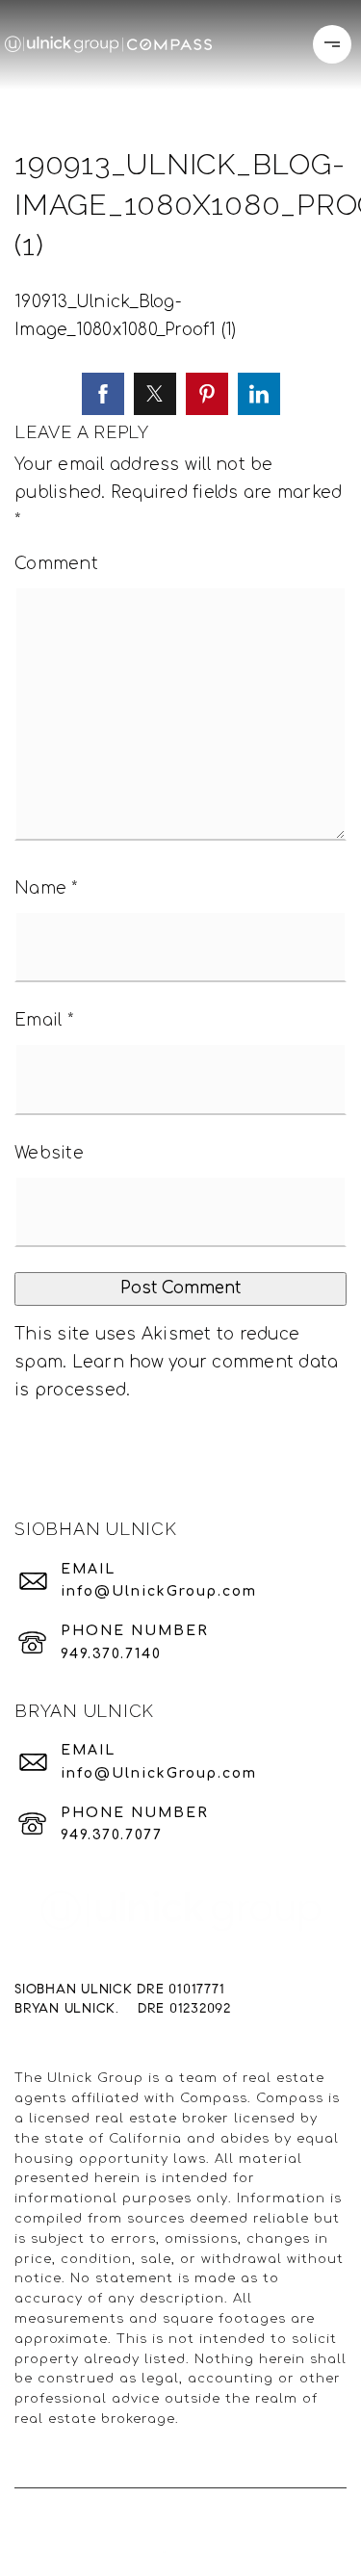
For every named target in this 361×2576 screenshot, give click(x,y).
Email (44, 1020)
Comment (56, 564)
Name (46, 888)
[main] (180, 734)
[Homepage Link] (108, 44)
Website (49, 1153)
